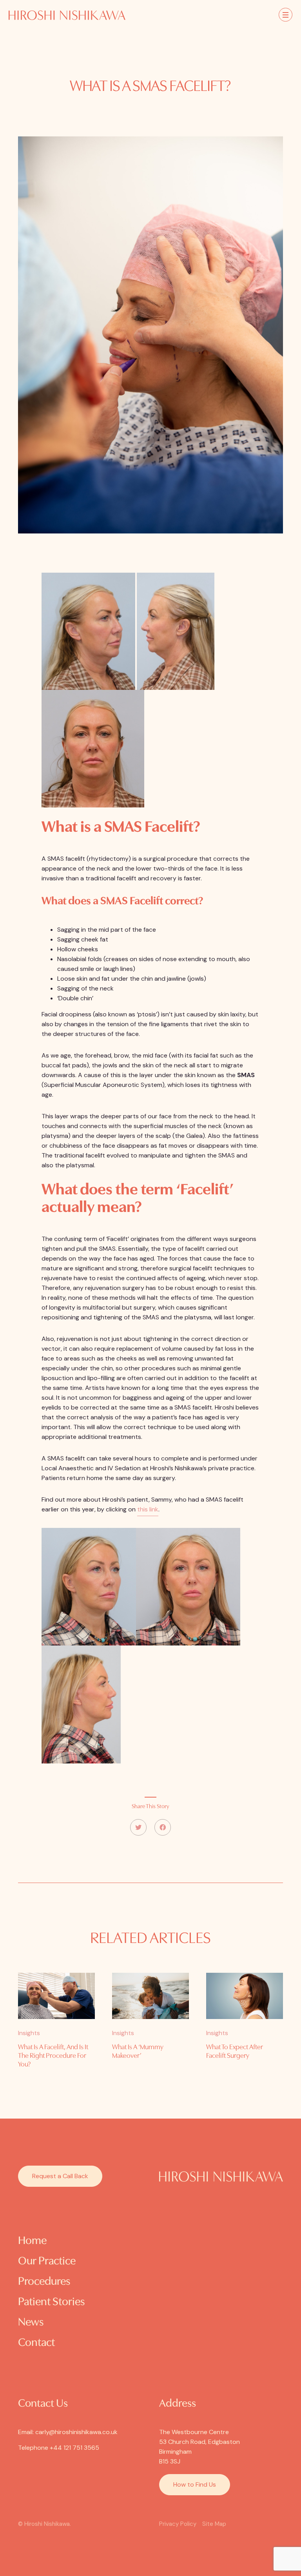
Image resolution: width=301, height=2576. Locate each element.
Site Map (214, 2524)
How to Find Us (195, 2484)
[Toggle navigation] (286, 15)
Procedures (44, 2282)
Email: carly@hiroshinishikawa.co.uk (68, 2432)
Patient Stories (51, 2302)
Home (32, 2241)
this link (148, 1509)
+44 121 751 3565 (74, 2448)
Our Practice (47, 2261)
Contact (36, 2343)
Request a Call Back (60, 2176)
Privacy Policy (178, 2524)
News (31, 2323)
